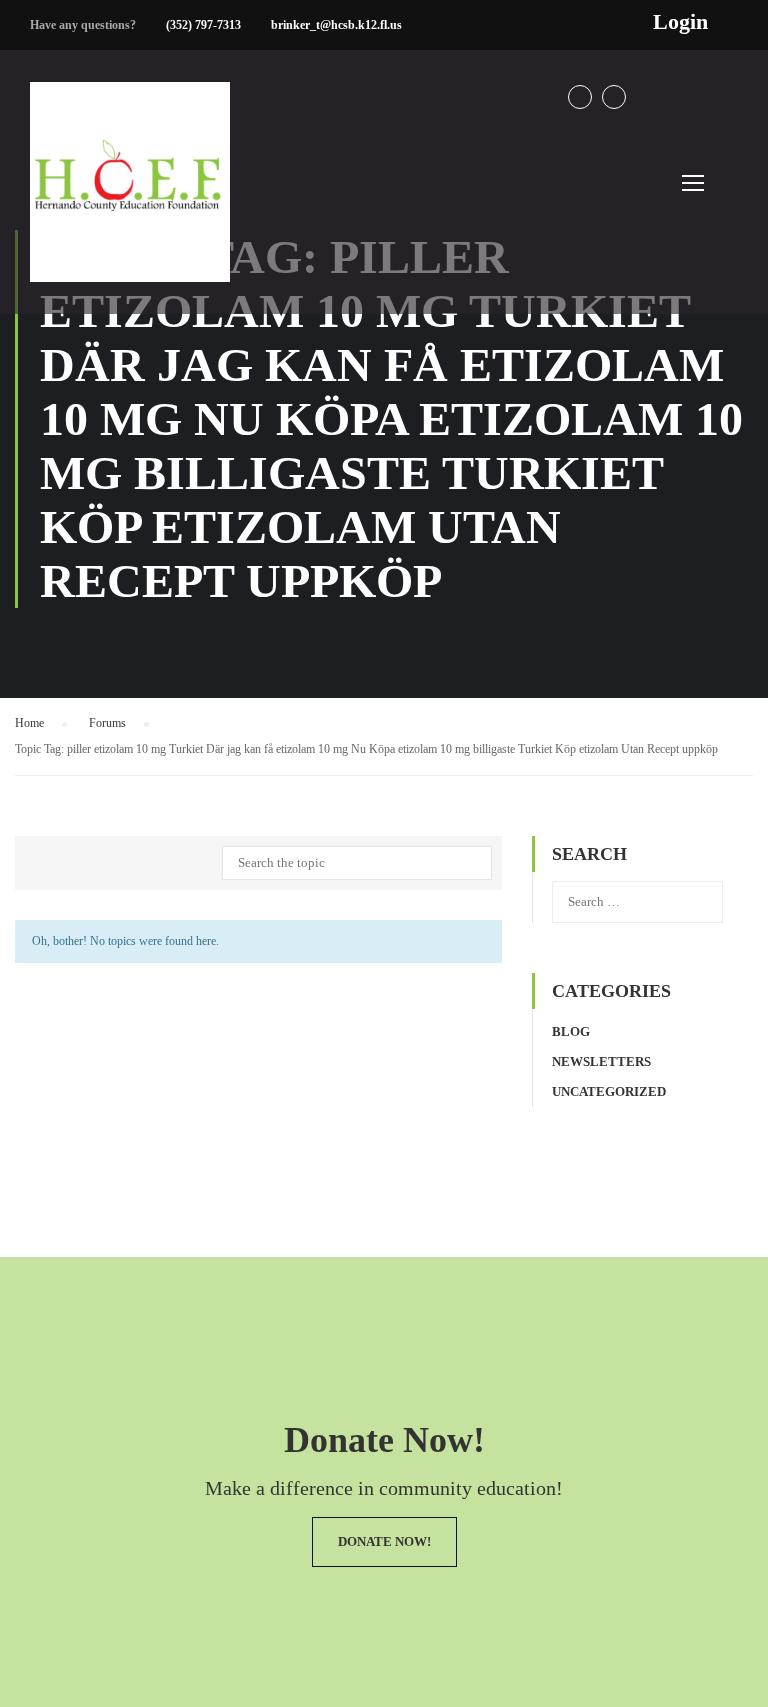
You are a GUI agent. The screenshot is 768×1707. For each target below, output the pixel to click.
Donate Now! (384, 1541)
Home (29, 723)
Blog (571, 1031)
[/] (130, 198)
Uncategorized (609, 1091)
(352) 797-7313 (203, 25)
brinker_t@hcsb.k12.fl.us (336, 25)
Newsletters (601, 1061)
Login (680, 22)
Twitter (614, 97)
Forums (107, 723)
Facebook (580, 97)
